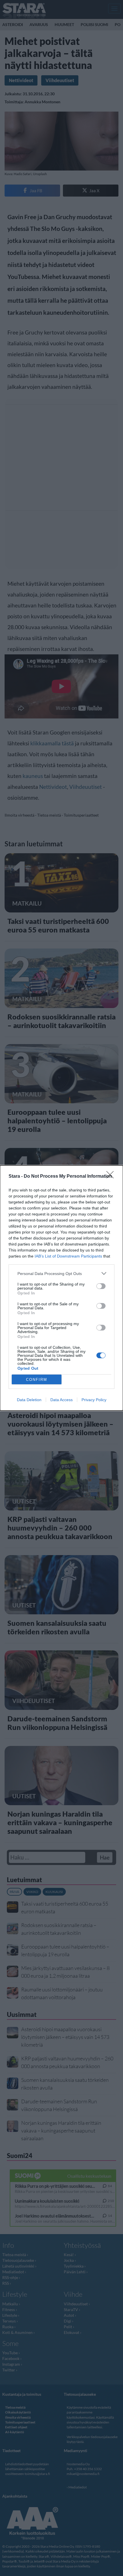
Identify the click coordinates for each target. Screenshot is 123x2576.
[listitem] (61, 1273)
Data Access (61, 1400)
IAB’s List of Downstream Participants (68, 1256)
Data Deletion (29, 1400)
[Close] (112, 1177)
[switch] (101, 1286)
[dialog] (61, 1288)
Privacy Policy (94, 1400)
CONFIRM (37, 1380)
